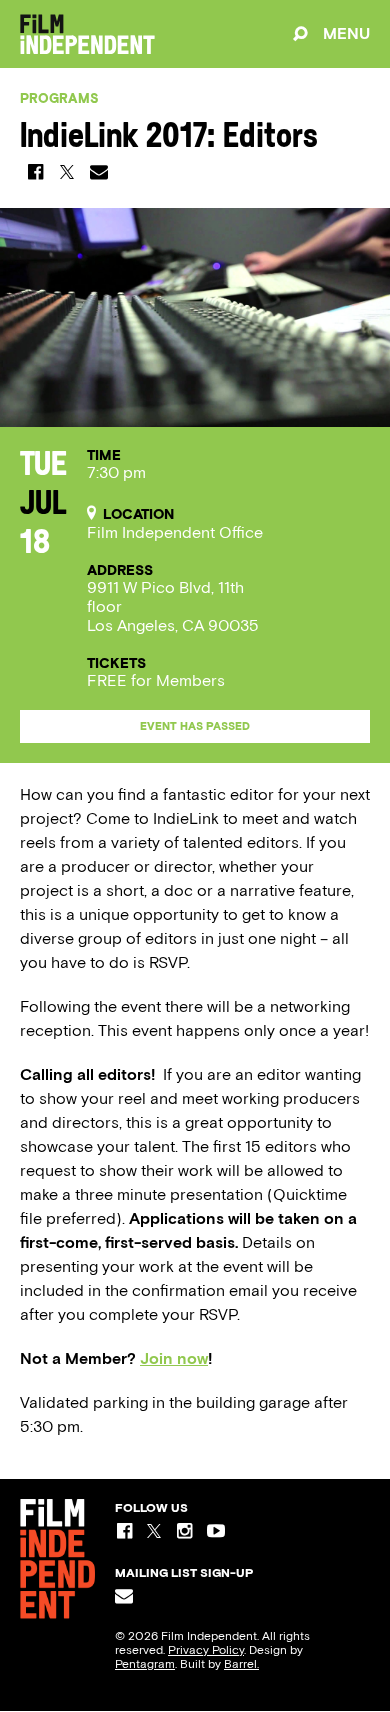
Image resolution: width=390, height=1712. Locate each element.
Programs (59, 98)
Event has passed (195, 726)
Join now (174, 1358)
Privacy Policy (206, 1650)
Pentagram (145, 1664)
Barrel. (241, 1664)
